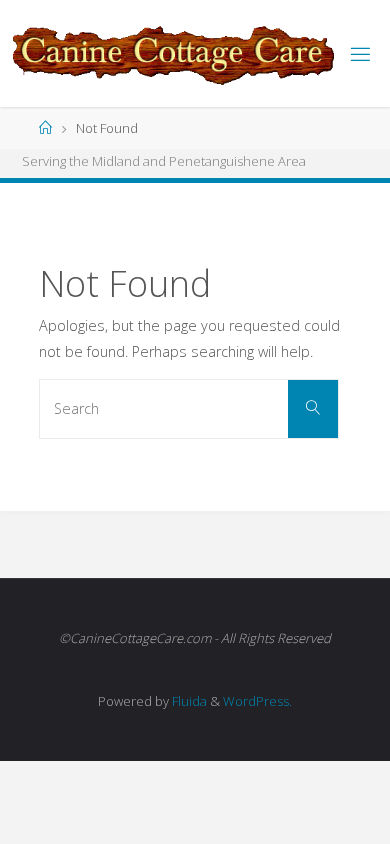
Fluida (188, 701)
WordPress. (257, 701)
